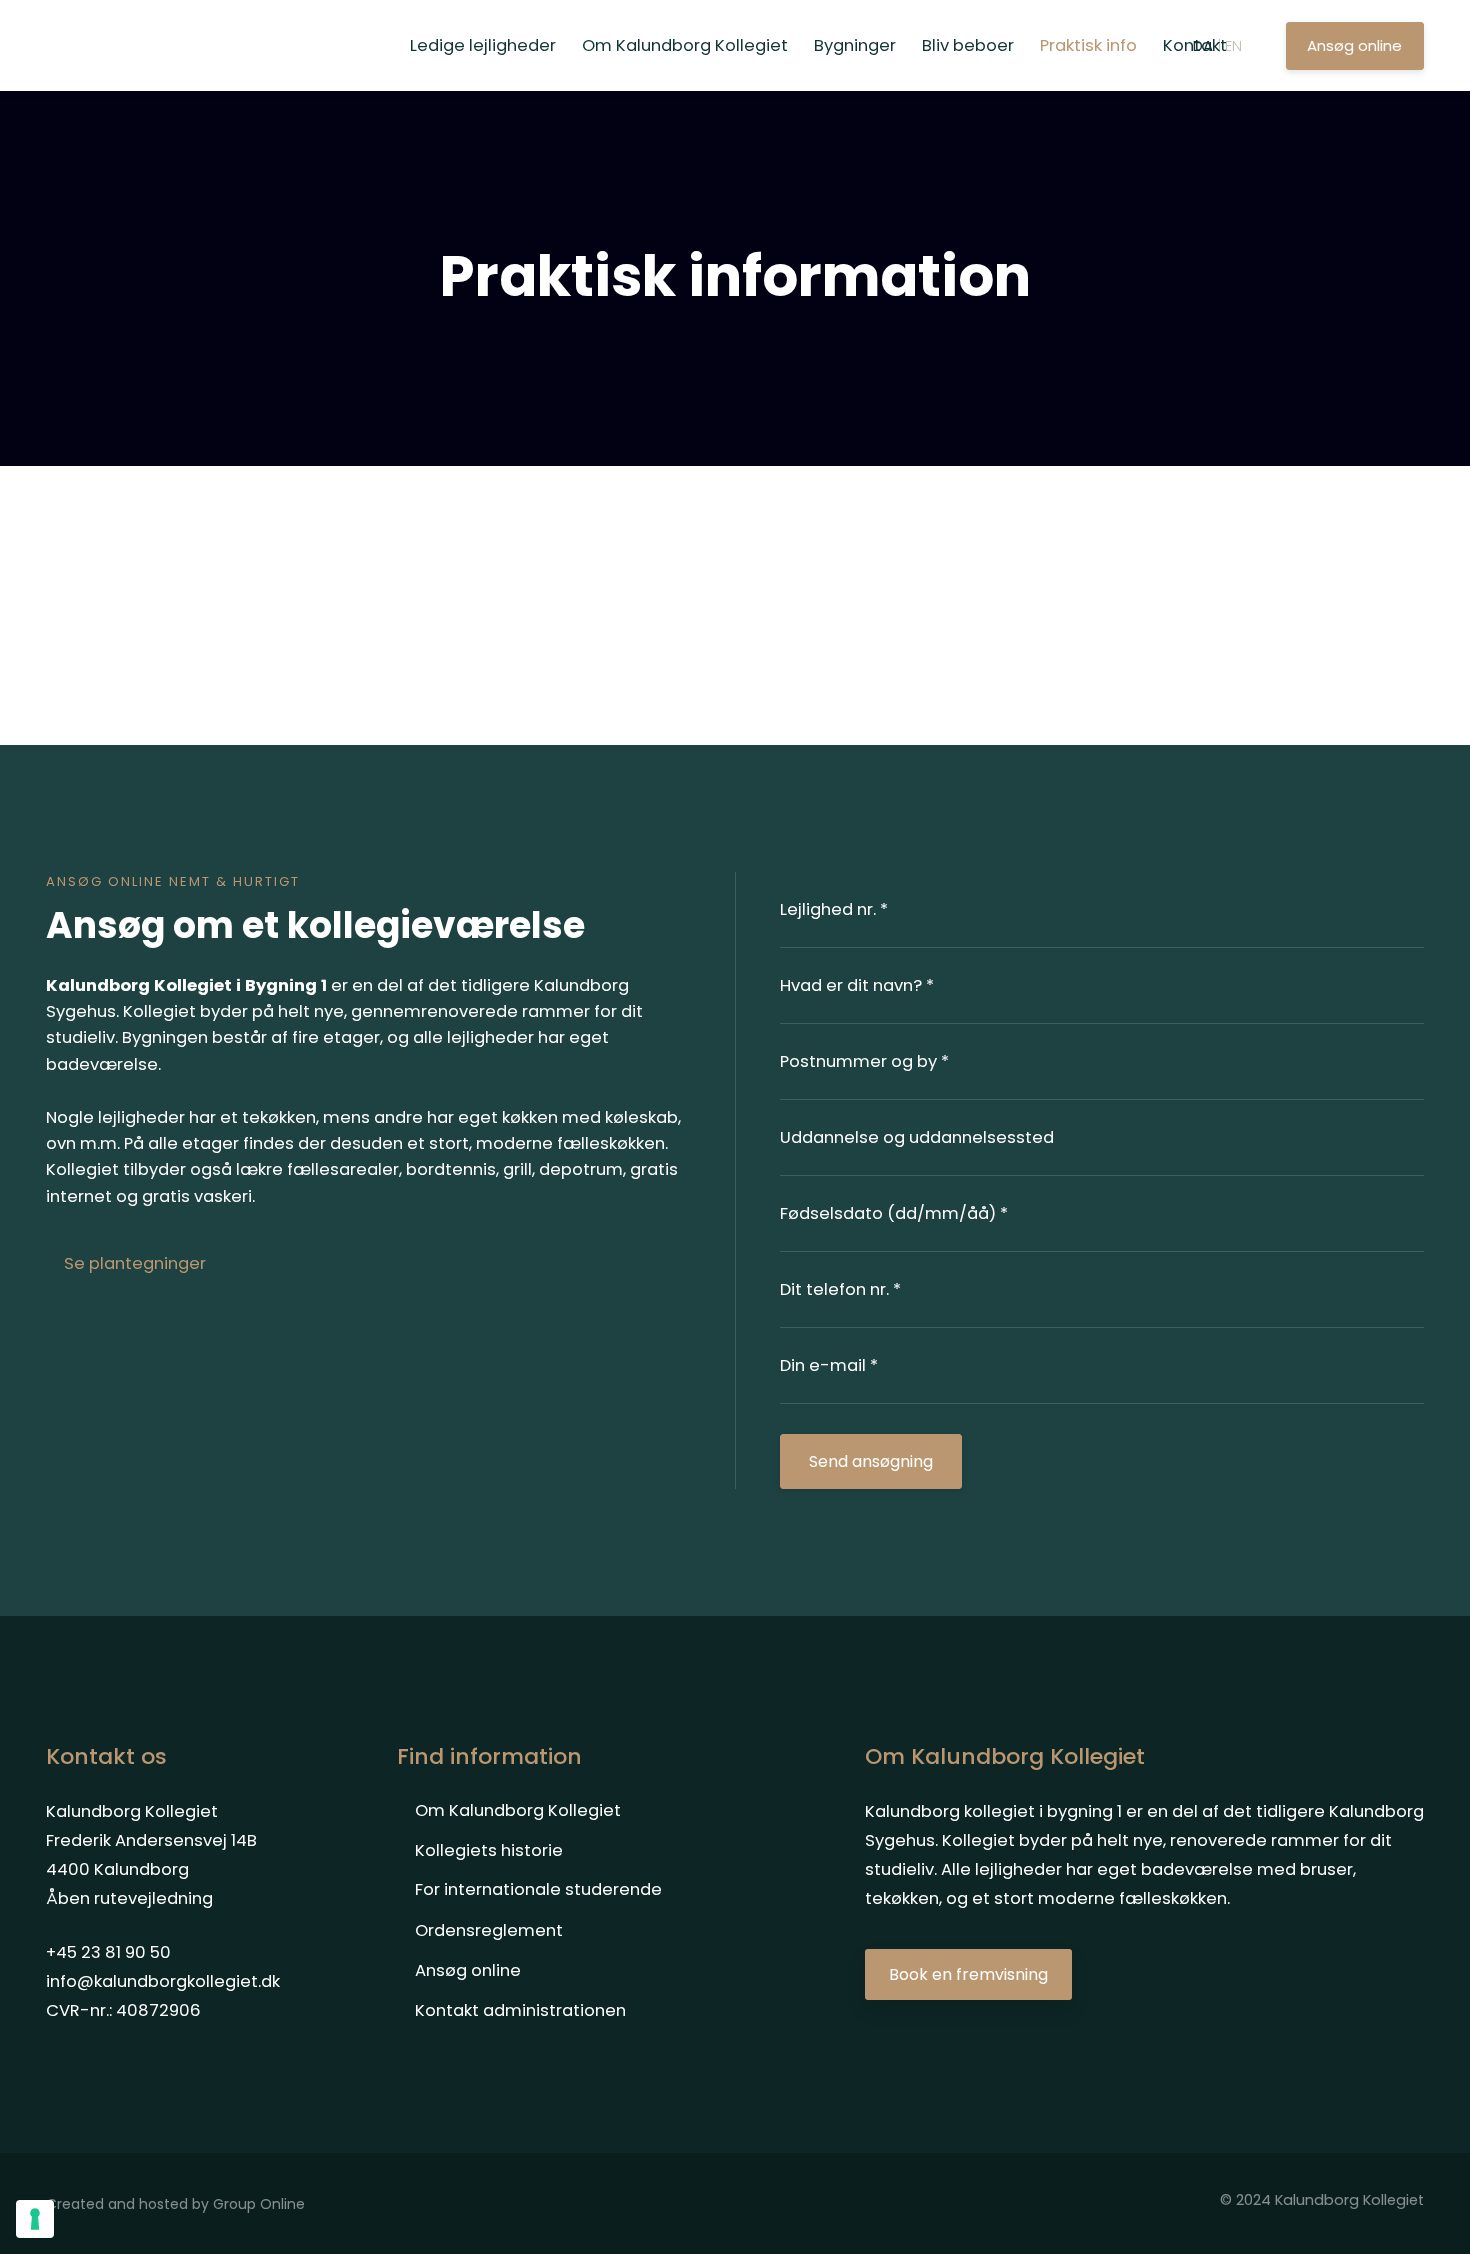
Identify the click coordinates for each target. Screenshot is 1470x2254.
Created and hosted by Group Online (175, 2204)
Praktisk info (1088, 45)
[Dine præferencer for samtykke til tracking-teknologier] (35, 2219)
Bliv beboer (968, 45)
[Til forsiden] (171, 46)
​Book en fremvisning (968, 1974)
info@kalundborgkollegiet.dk (163, 1981)
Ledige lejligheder (483, 45)
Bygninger (855, 45)
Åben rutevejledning (129, 1898)
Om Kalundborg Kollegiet (685, 45)
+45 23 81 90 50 (108, 1952)
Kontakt (1195, 45)
